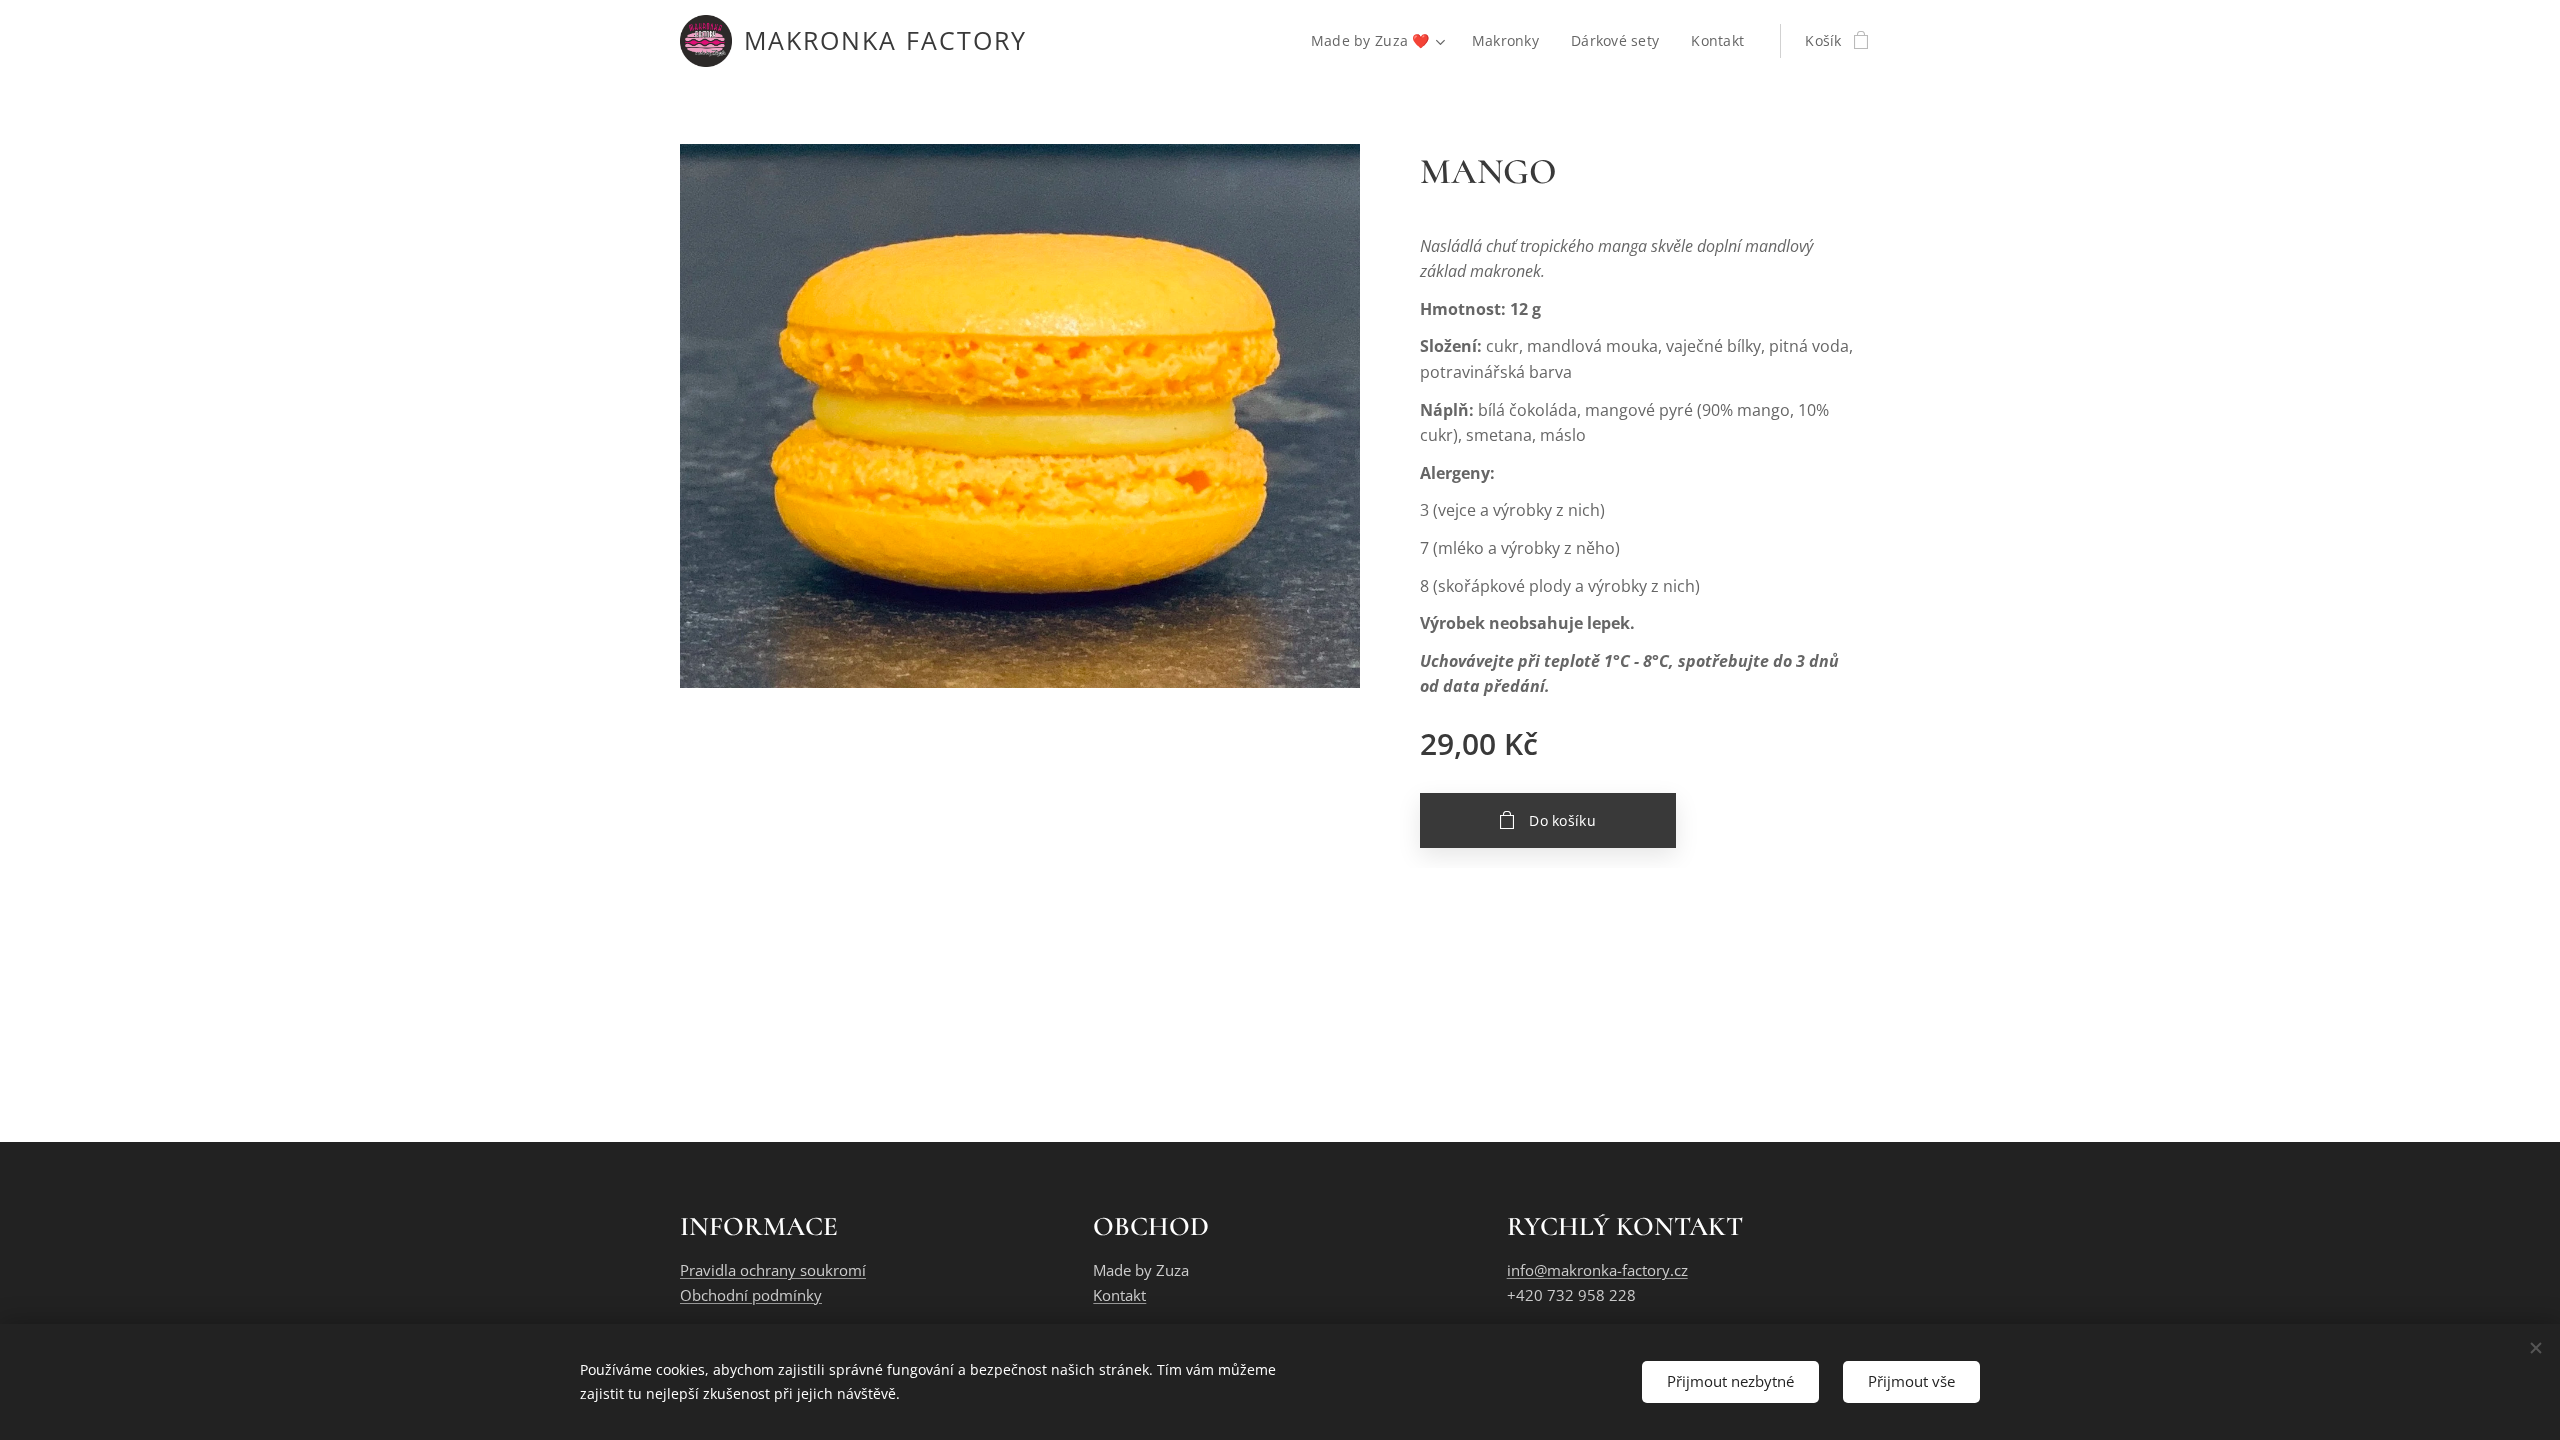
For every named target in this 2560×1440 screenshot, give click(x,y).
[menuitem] (1381, 41)
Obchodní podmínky (751, 1295)
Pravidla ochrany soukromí (773, 1270)
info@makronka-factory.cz (1597, 1270)
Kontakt (1119, 1295)
